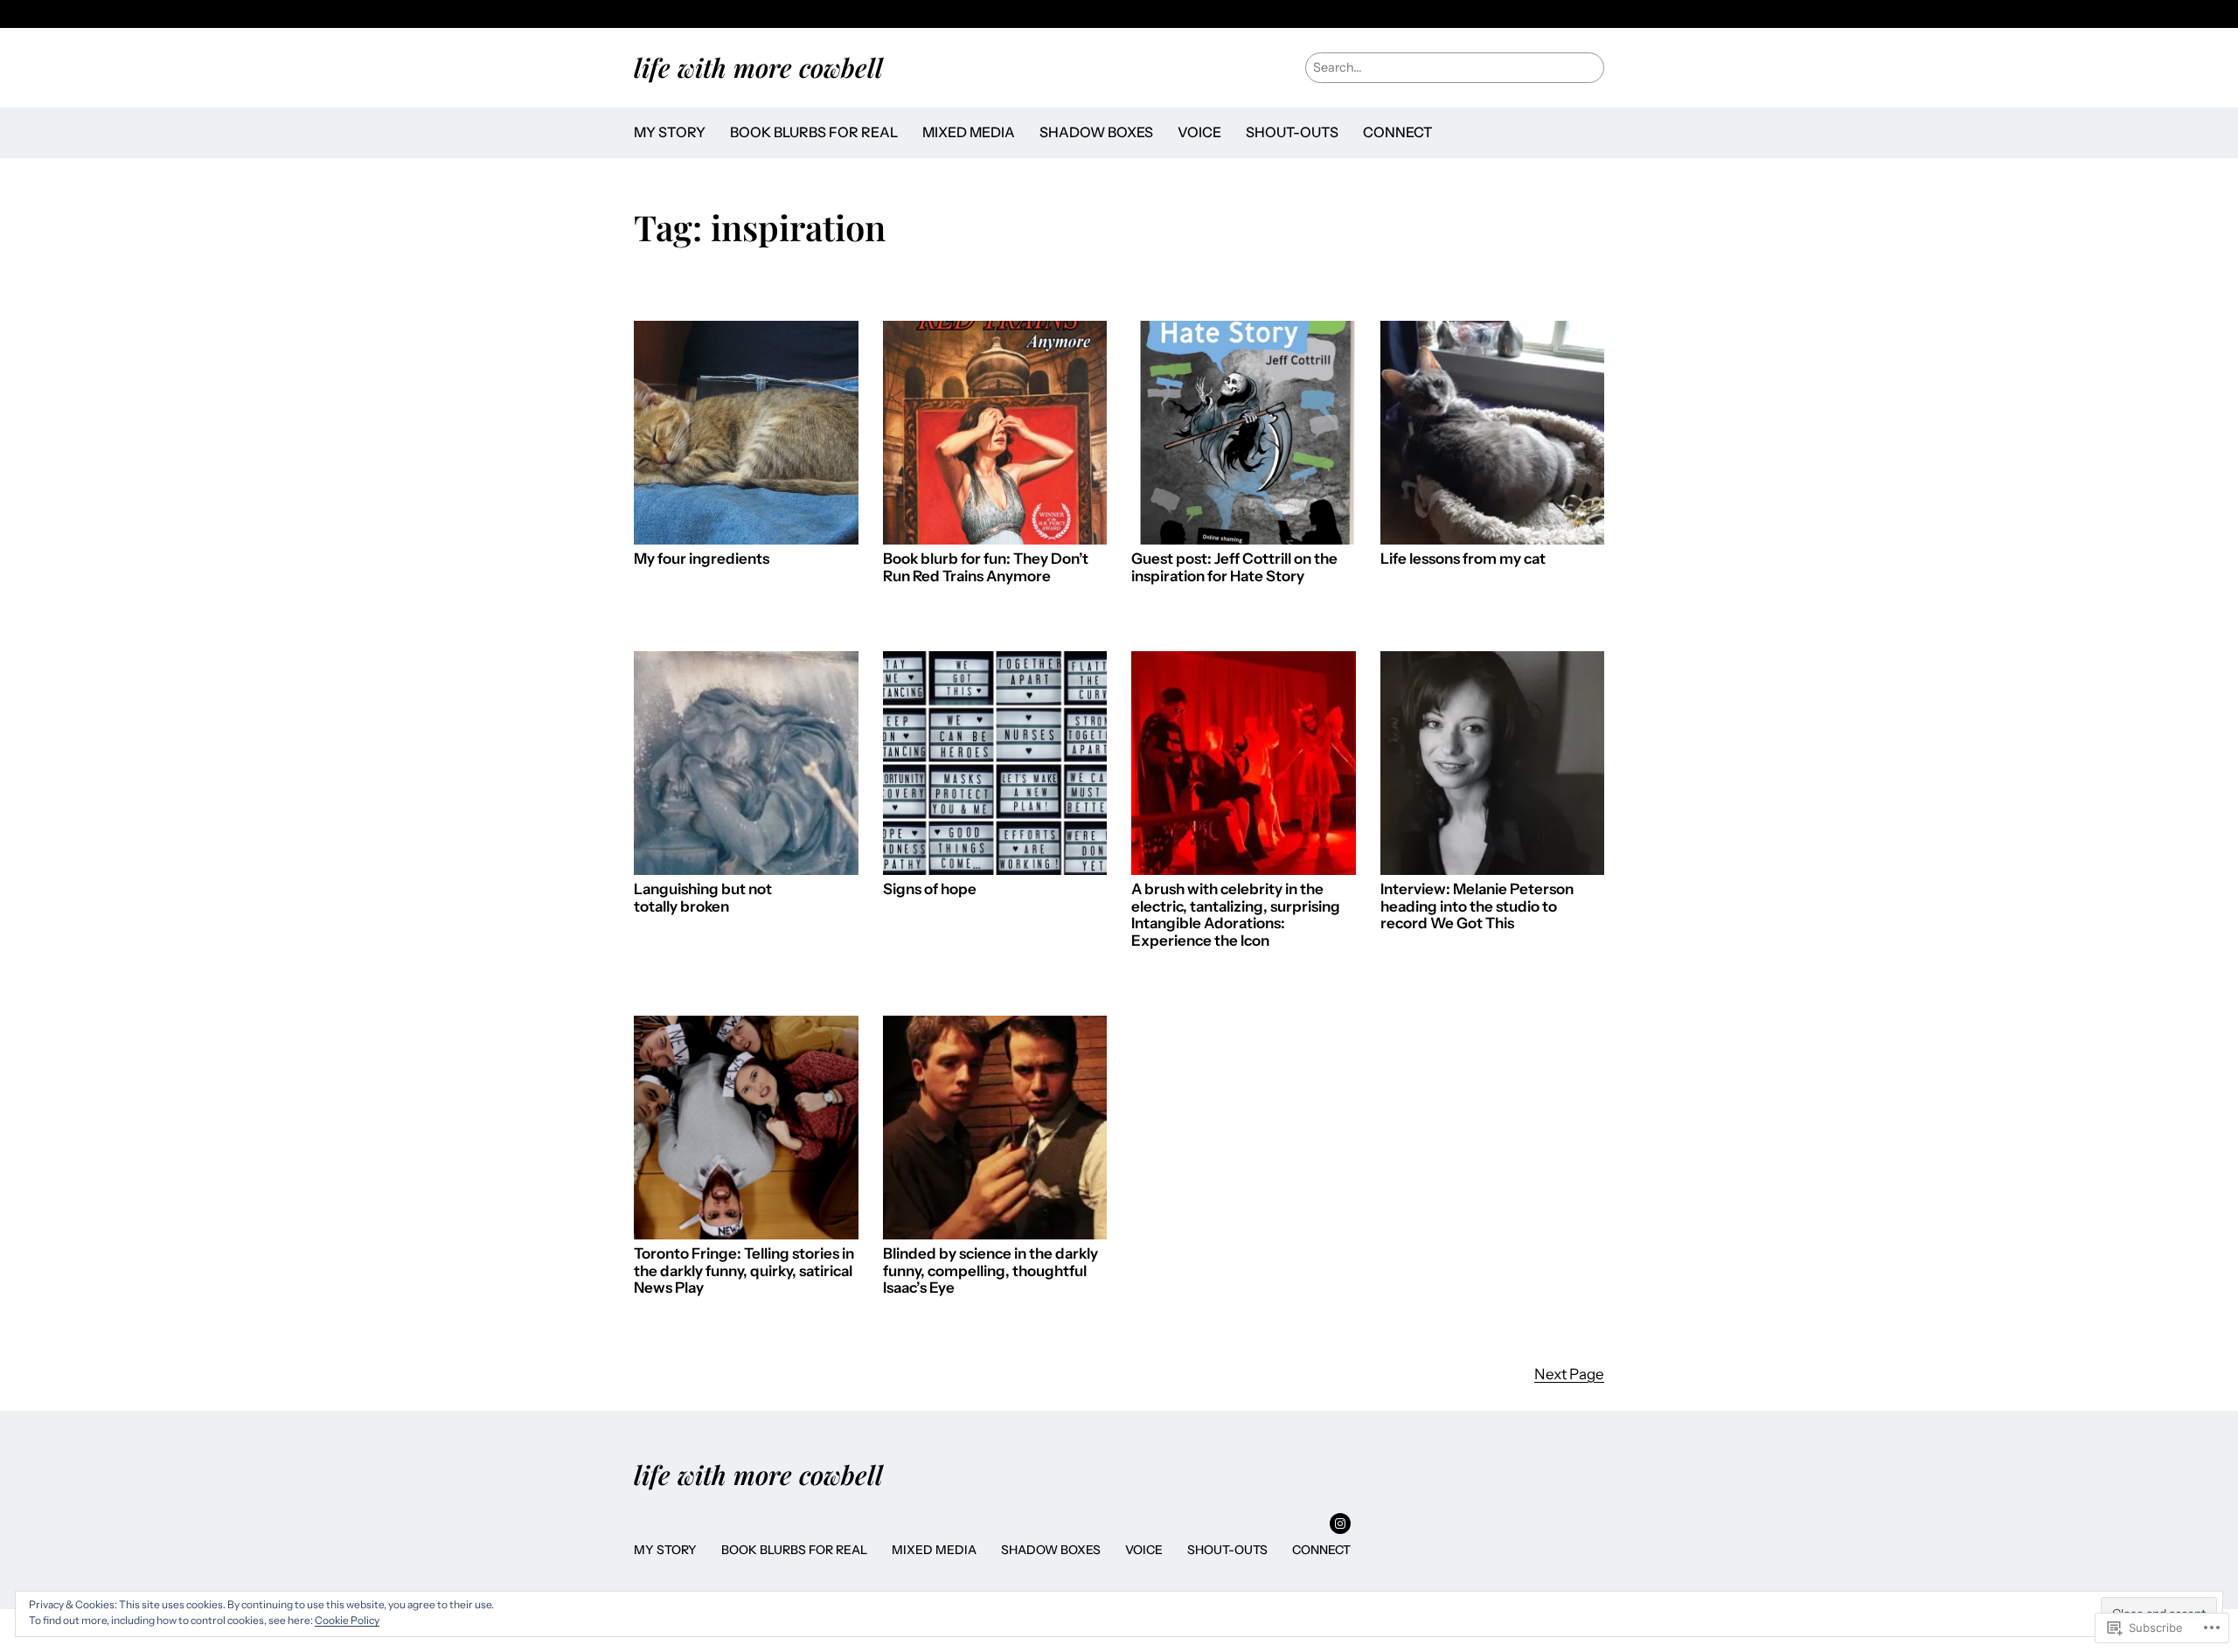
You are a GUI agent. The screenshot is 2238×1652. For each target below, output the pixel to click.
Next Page (1569, 1374)
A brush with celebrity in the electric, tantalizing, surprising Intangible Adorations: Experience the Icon (1236, 915)
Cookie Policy (347, 1620)
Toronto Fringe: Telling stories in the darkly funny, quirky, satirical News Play (744, 1271)
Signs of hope (930, 889)
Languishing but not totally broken (703, 898)
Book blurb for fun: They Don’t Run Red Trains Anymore (986, 568)
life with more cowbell (758, 67)
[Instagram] (1340, 1524)
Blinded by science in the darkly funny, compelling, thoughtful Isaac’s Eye (990, 1271)
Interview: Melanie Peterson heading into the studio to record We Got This (1477, 906)
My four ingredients (702, 559)
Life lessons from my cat (1463, 559)
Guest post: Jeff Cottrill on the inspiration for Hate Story (1234, 568)
